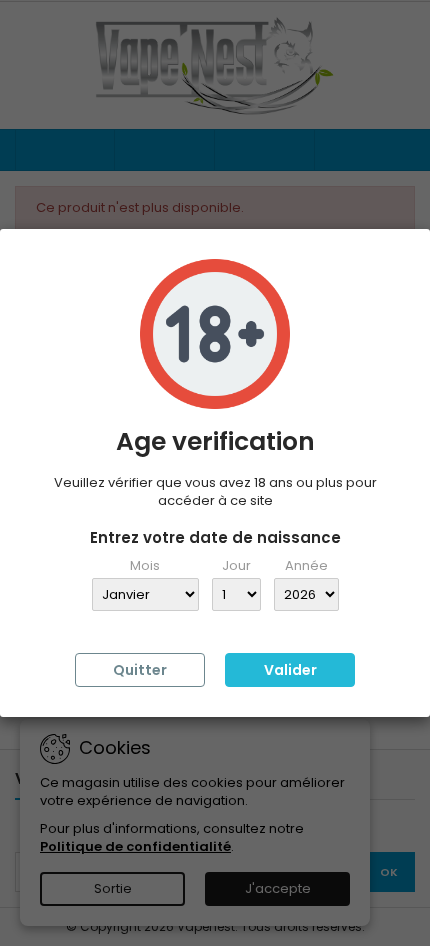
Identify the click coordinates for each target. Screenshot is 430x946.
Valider (290, 670)
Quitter (140, 670)
